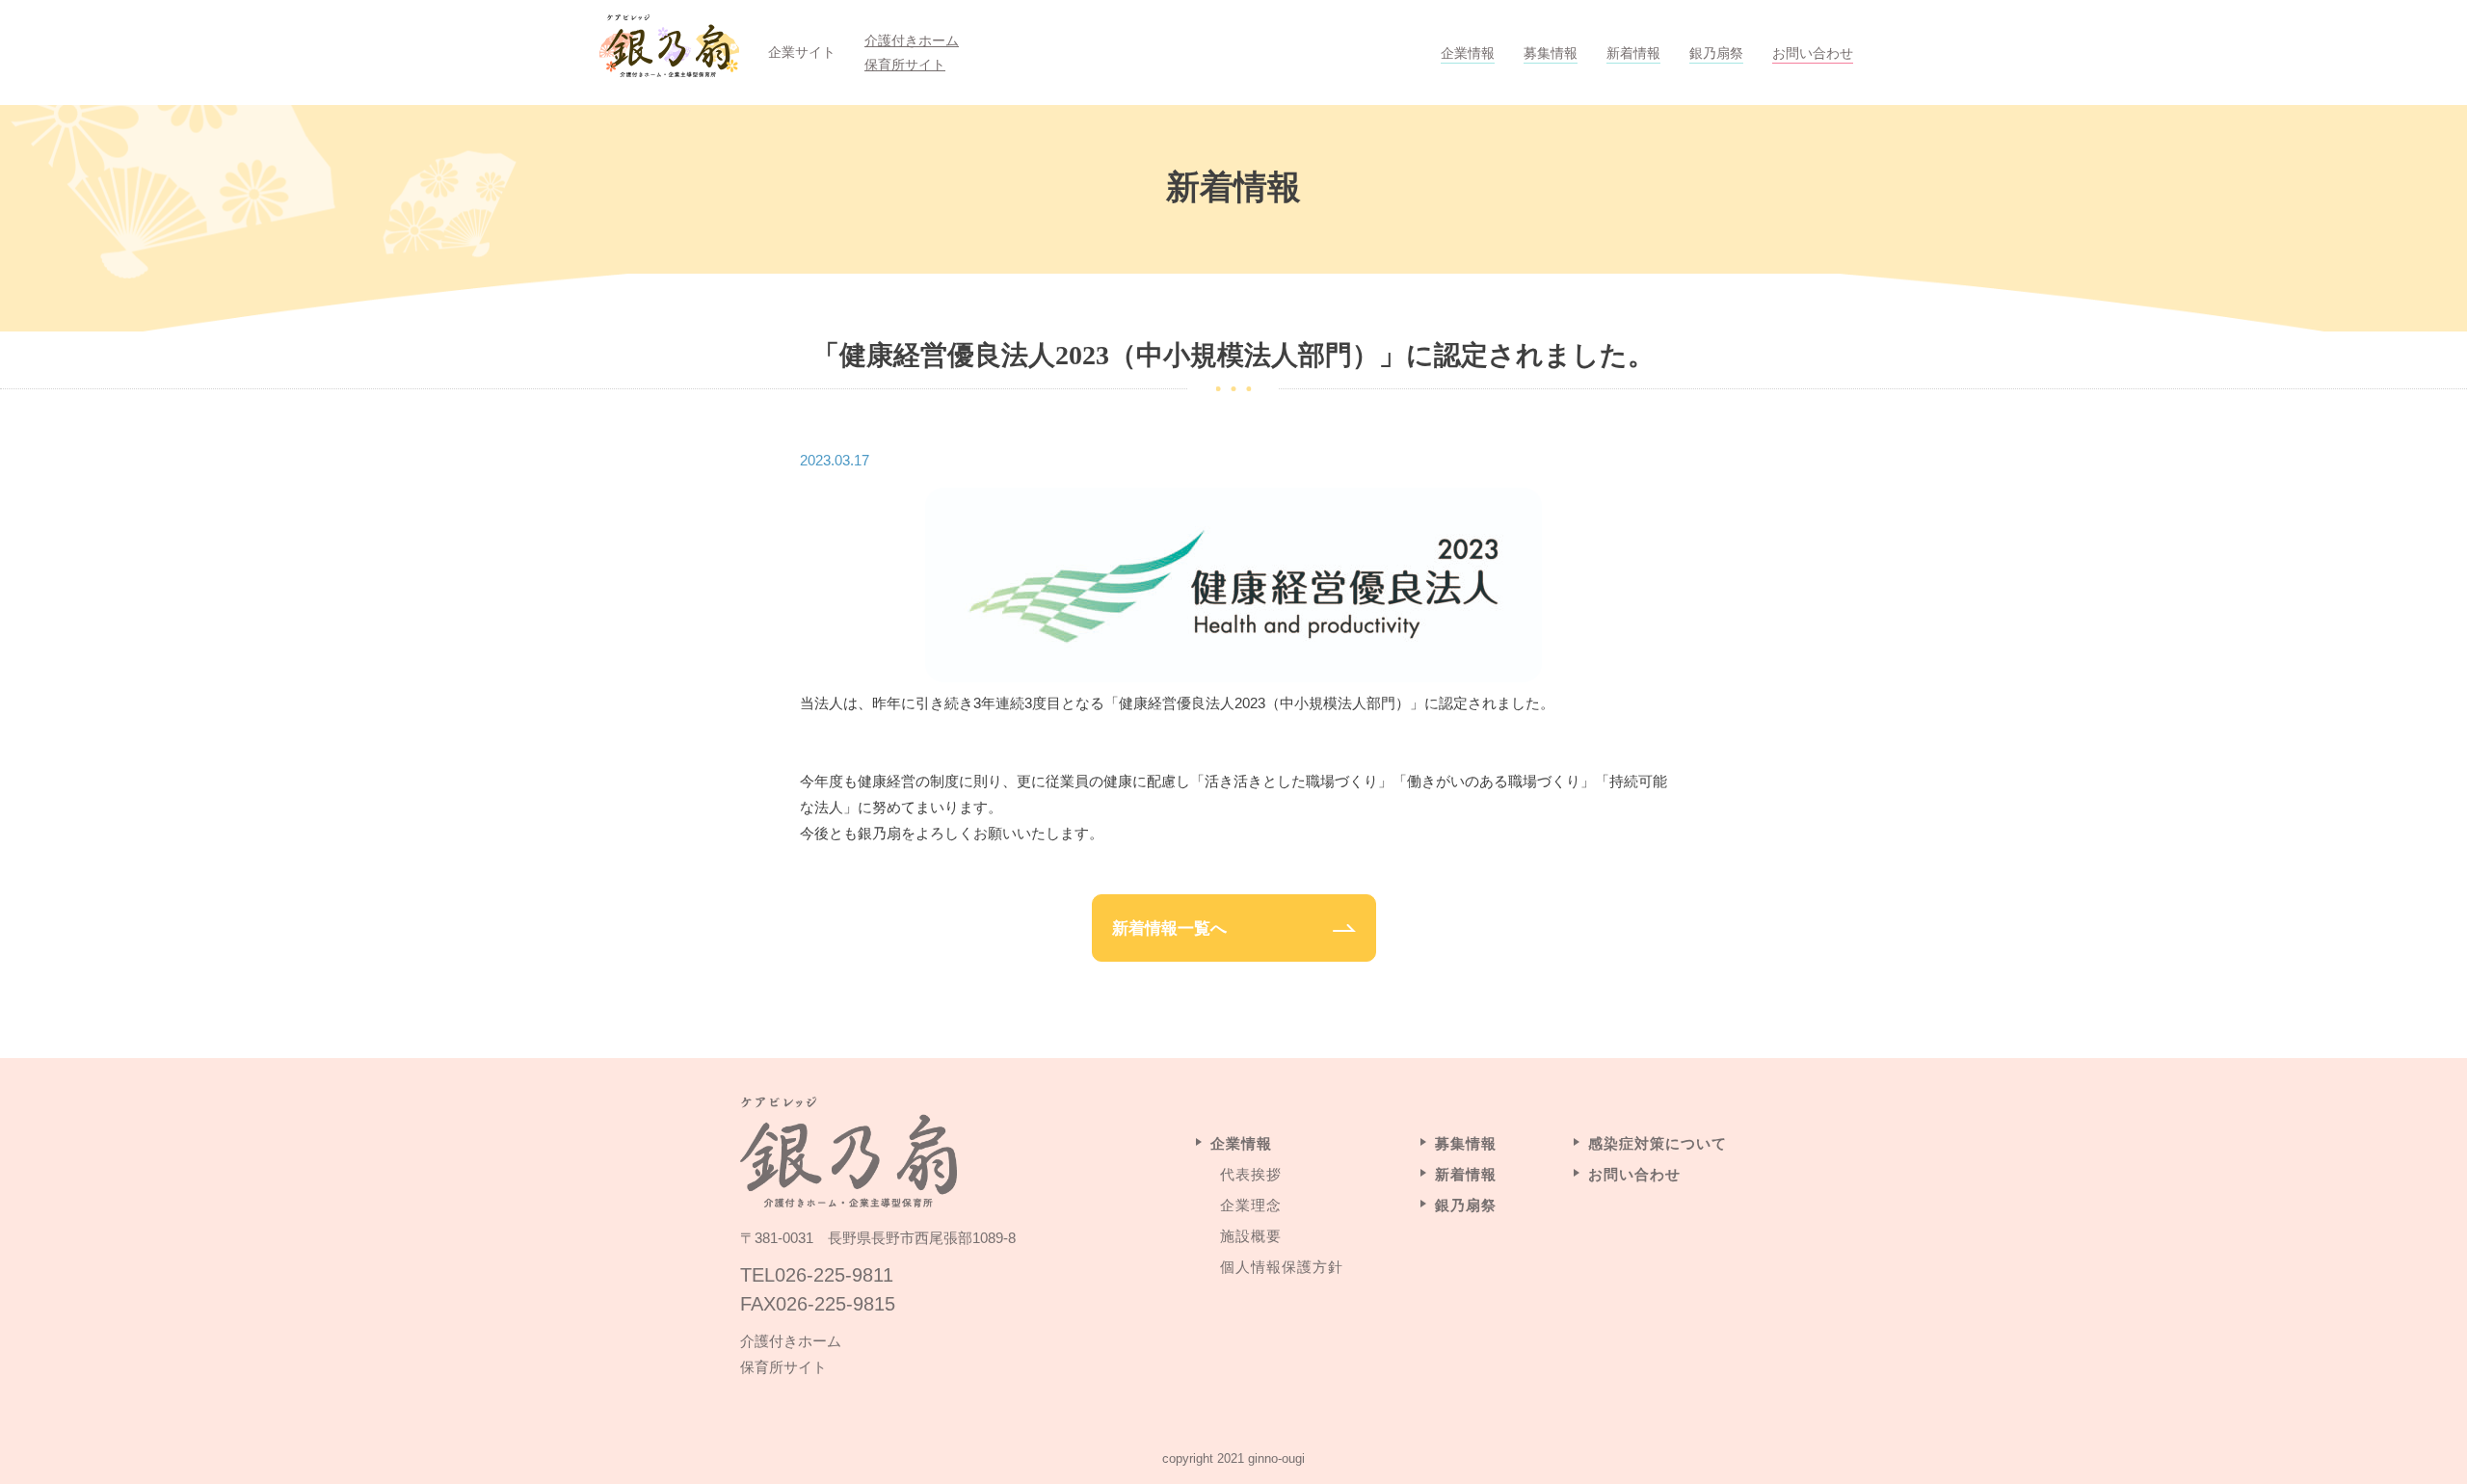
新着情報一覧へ (1169, 928)
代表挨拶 (1251, 1174)
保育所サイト (905, 65)
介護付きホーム (912, 40)
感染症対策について (1658, 1143)
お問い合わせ (1813, 53)
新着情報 (1633, 53)
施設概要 (1251, 1236)
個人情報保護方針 (1282, 1267)
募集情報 (1551, 53)
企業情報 (1468, 53)
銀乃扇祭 (1716, 53)
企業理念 (1251, 1205)
